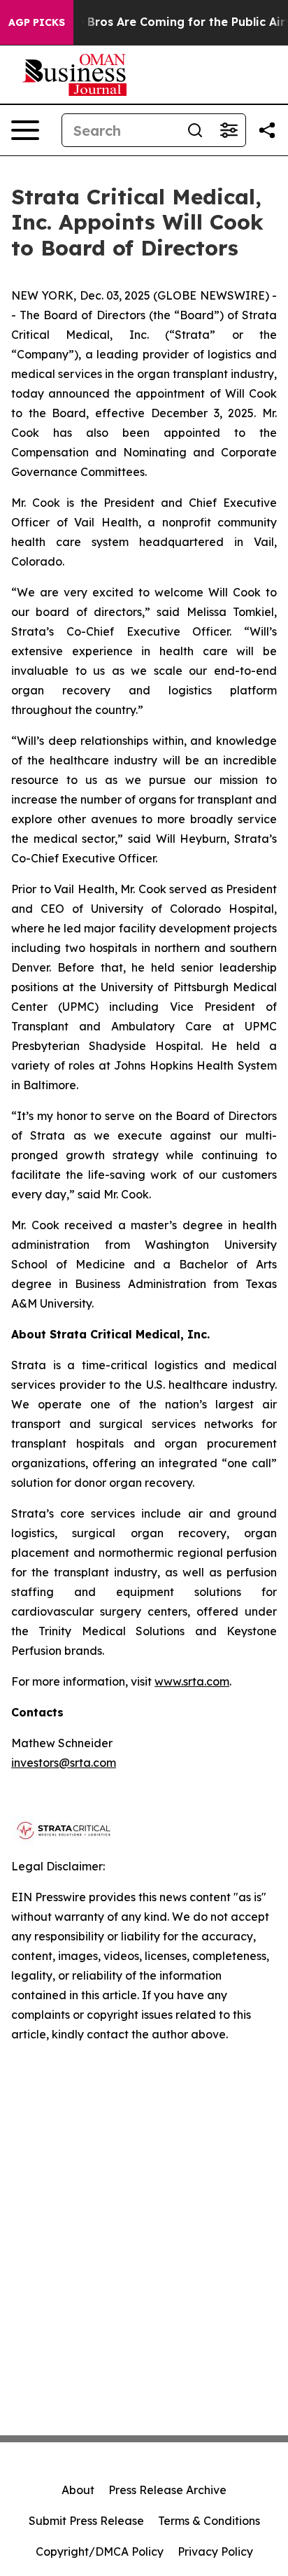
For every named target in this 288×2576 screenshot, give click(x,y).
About (78, 2490)
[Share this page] (267, 130)
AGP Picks (37, 22)
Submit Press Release (86, 2521)
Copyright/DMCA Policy (100, 2551)
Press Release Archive (167, 2490)
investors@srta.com (64, 1763)
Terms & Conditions (209, 2521)
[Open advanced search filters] (229, 130)
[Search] (195, 130)
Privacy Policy (215, 2551)
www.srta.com (192, 1681)
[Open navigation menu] (25, 130)
